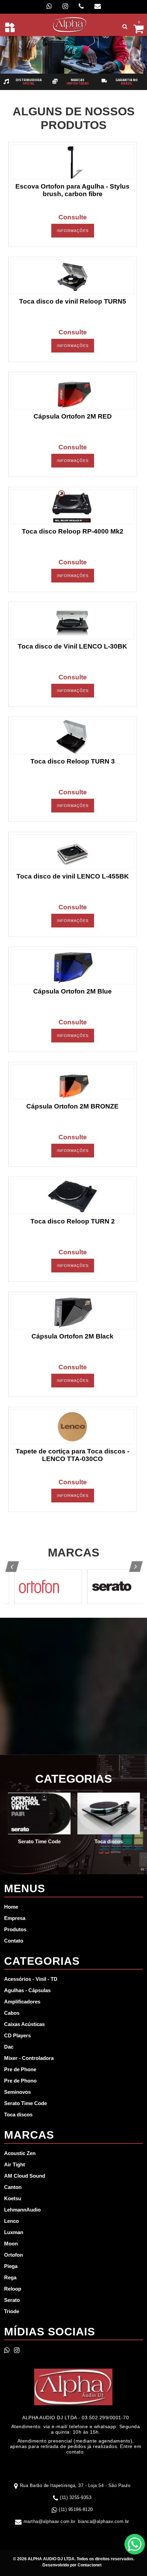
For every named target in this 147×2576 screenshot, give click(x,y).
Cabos (12, 2013)
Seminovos (17, 2092)
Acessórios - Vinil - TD (31, 1979)
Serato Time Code (25, 2103)
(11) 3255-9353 (76, 2497)
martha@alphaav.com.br (50, 2521)
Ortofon (14, 2255)
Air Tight (15, 2164)
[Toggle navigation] (10, 27)
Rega (10, 2277)
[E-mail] (98, 6)
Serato (12, 2300)
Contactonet (89, 2565)
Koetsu (13, 2198)
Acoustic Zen (20, 2153)
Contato (14, 1941)
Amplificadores (22, 2002)
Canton (13, 2187)
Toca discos (18, 2114)
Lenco (11, 2221)
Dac (9, 2047)
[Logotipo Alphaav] (70, 24)
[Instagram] (65, 6)
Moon (11, 2244)
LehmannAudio (22, 2210)
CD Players (17, 2035)
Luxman (14, 2232)
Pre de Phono (20, 2081)
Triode (12, 2311)
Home (11, 1907)
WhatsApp (135, 2544)
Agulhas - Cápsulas (27, 1990)
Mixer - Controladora (29, 2058)
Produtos (15, 1929)
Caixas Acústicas (24, 2024)
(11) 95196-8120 (76, 2509)
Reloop (13, 2289)
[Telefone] (81, 6)
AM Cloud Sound (25, 2176)
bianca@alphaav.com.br (104, 2521)
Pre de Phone (20, 2069)
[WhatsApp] (49, 6)
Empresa (15, 1918)
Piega (11, 2266)
